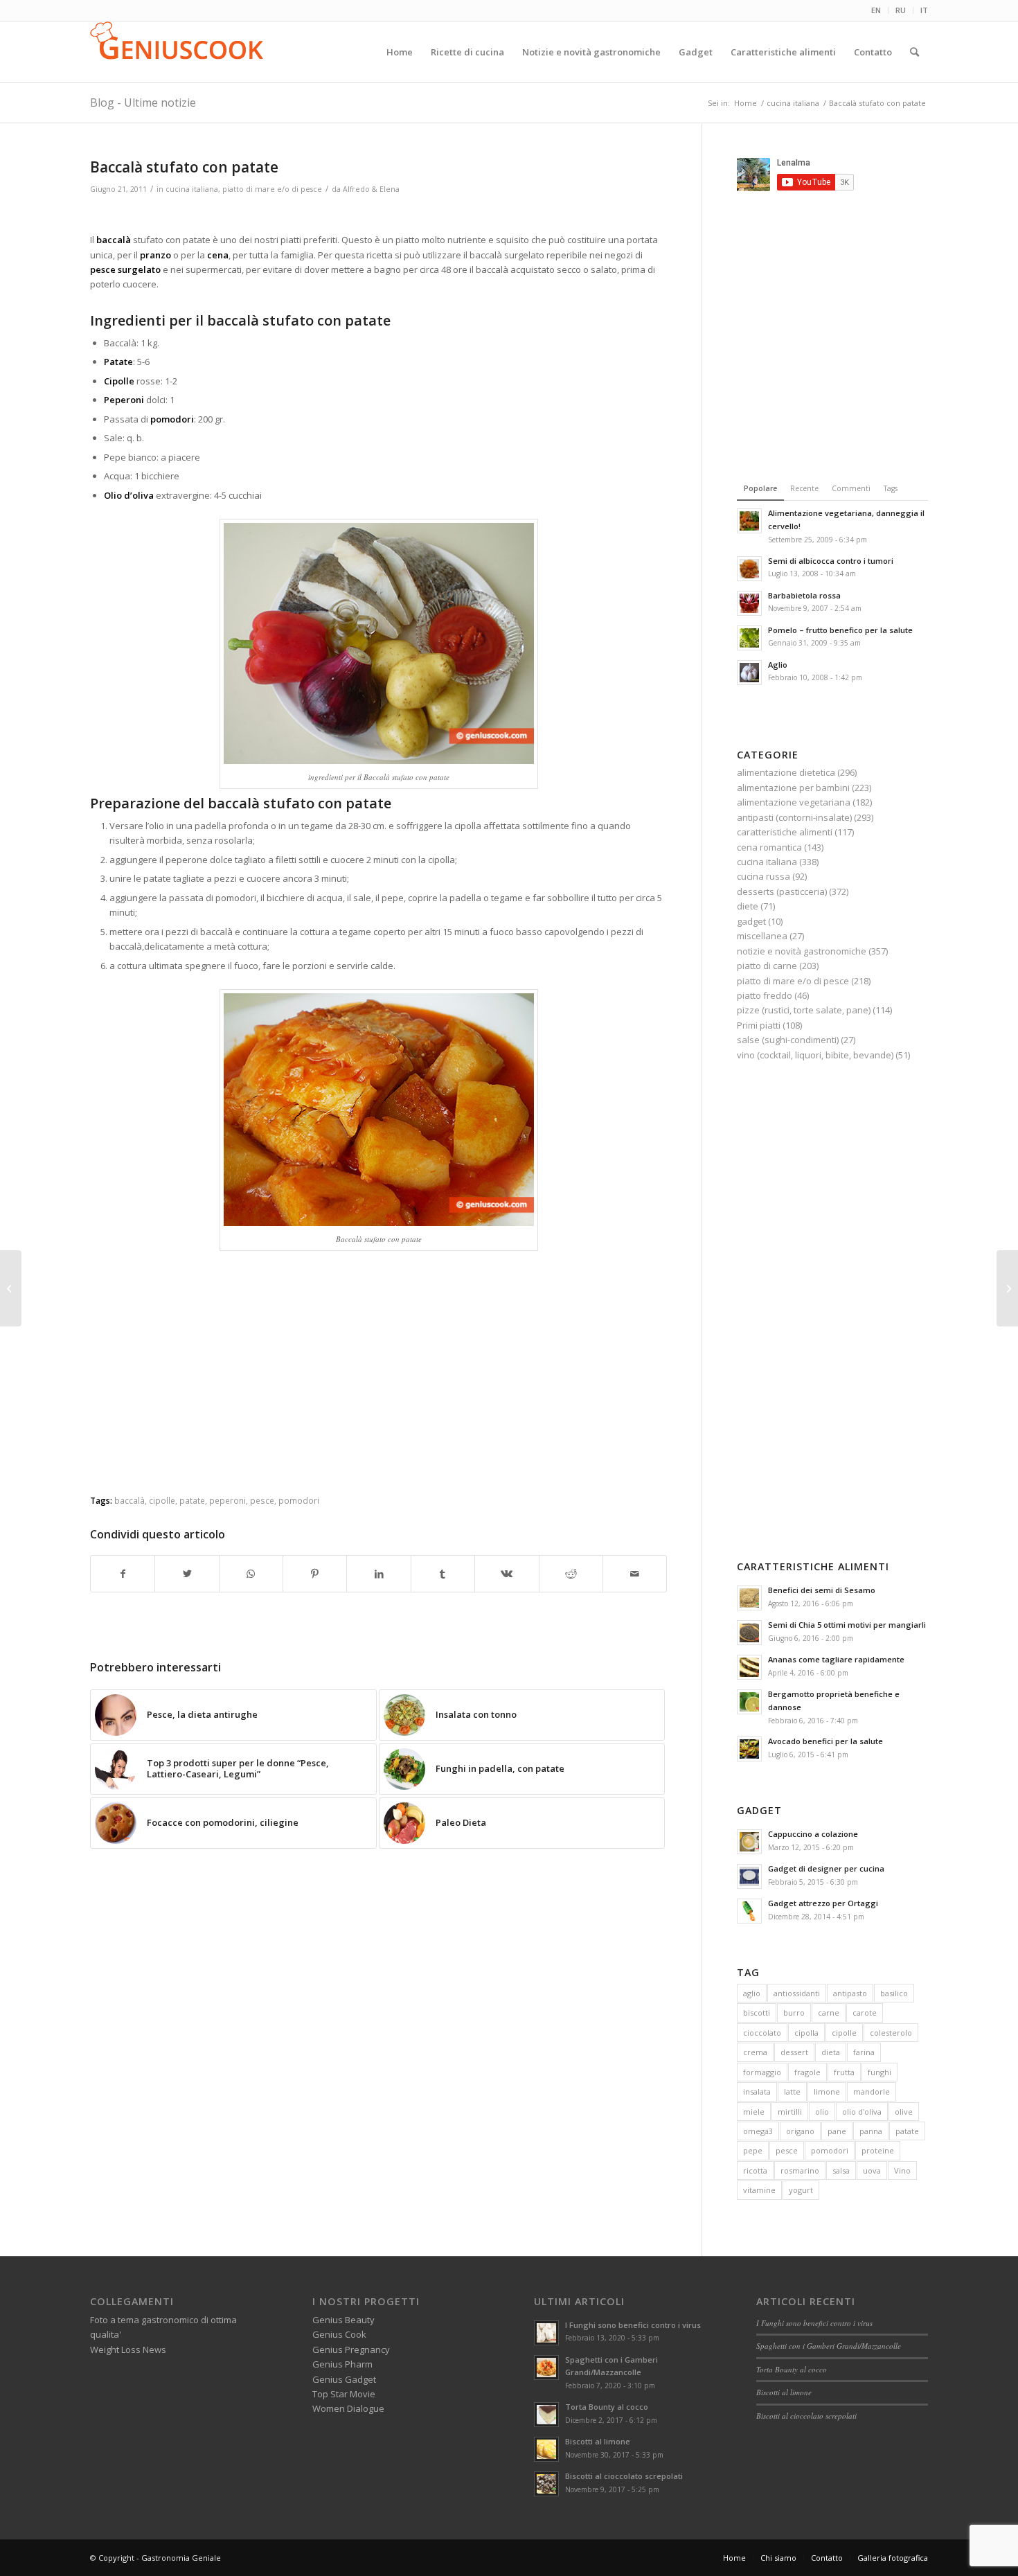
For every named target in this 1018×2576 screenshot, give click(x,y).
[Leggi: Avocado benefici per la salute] (749, 1749)
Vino (902, 2170)
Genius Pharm (342, 2364)
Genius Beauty (343, 2320)
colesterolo (891, 2033)
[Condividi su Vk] (507, 1574)
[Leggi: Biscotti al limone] (546, 2449)
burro (794, 2013)
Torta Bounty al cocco (607, 2407)
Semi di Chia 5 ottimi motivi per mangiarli (847, 1625)
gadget (751, 921)
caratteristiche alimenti (785, 832)
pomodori (299, 1500)
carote (865, 2013)
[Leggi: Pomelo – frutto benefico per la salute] (749, 638)
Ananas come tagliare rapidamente (836, 1659)
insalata (757, 2091)
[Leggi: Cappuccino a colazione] (749, 1842)
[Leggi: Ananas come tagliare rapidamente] (749, 1667)
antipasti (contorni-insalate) (794, 817)
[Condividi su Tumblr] (443, 1574)
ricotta (755, 2170)
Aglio (778, 665)
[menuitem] (876, 10)
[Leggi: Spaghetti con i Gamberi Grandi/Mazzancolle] (546, 2368)
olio (822, 2112)
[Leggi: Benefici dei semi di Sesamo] (749, 1598)
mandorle (872, 2091)
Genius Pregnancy (351, 2350)
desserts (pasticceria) (782, 891)
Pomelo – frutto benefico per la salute (840, 630)
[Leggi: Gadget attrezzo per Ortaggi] (749, 1911)
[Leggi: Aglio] (749, 673)
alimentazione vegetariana (794, 802)
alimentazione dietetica (786, 772)
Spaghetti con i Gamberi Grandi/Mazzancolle (829, 2346)
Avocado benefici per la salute (825, 1741)
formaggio (762, 2072)
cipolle (162, 1500)
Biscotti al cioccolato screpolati (624, 2476)
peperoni (227, 1500)
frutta (844, 2072)
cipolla (806, 2033)
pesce (262, 1500)
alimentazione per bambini (793, 788)
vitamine (759, 2190)
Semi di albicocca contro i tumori (831, 561)
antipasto (850, 1993)
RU (901, 10)
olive (904, 2112)
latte (792, 2091)
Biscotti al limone (598, 2441)
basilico (894, 1993)
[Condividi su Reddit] (571, 1574)
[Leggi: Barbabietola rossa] (749, 603)
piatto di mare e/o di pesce (272, 189)
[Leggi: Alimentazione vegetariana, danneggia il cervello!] (749, 521)
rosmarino (800, 2170)
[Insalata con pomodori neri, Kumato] (11, 1288)
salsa (841, 2170)
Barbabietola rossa (804, 595)
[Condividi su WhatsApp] (251, 1574)
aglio (752, 1993)
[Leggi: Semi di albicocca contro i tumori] (749, 569)
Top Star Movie (344, 2394)
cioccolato (762, 2033)
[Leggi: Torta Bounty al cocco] (546, 2415)
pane (837, 2131)
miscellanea (762, 936)
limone (827, 2091)
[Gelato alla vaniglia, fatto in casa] (1007, 1288)
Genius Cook (339, 2334)
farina (864, 2052)
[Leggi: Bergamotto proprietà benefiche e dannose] (749, 1702)
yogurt (801, 2190)
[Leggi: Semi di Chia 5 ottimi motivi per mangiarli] (749, 1633)
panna (871, 2131)
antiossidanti (797, 1993)
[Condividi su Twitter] (187, 1574)
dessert (794, 2052)
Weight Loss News (128, 2350)
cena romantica (769, 847)
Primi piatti (759, 1025)
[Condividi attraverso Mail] (635, 1574)
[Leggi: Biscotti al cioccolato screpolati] (546, 2484)
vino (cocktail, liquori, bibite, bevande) (815, 1055)
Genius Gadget (344, 2379)
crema (755, 2052)
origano (800, 2131)
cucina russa (763, 876)
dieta (831, 2052)
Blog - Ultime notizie (143, 103)
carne (829, 2013)
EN (876, 10)
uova (872, 2170)
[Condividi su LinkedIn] (378, 1574)
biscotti (757, 2013)
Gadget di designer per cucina (826, 1868)
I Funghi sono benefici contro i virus (633, 2325)
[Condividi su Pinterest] (315, 1574)
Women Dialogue (348, 2408)
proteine (878, 2150)
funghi (879, 2072)
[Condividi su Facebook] (123, 1574)
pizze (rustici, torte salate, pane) (804, 1010)
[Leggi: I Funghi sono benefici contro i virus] (546, 2333)
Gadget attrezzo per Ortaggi (823, 1903)
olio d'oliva (862, 2112)
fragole (807, 2072)
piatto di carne (767, 966)
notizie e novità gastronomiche (802, 951)
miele (754, 2112)
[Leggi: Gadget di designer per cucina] (749, 1876)
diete (748, 906)
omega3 (758, 2131)
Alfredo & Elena (371, 189)
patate (192, 1500)
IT (924, 10)
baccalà (130, 1500)
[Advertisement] (379, 216)
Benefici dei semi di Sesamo (822, 1590)
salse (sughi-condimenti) (788, 1040)
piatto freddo (765, 995)
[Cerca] (914, 52)
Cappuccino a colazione (813, 1834)
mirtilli (790, 2112)
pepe (753, 2150)
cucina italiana (192, 189)
